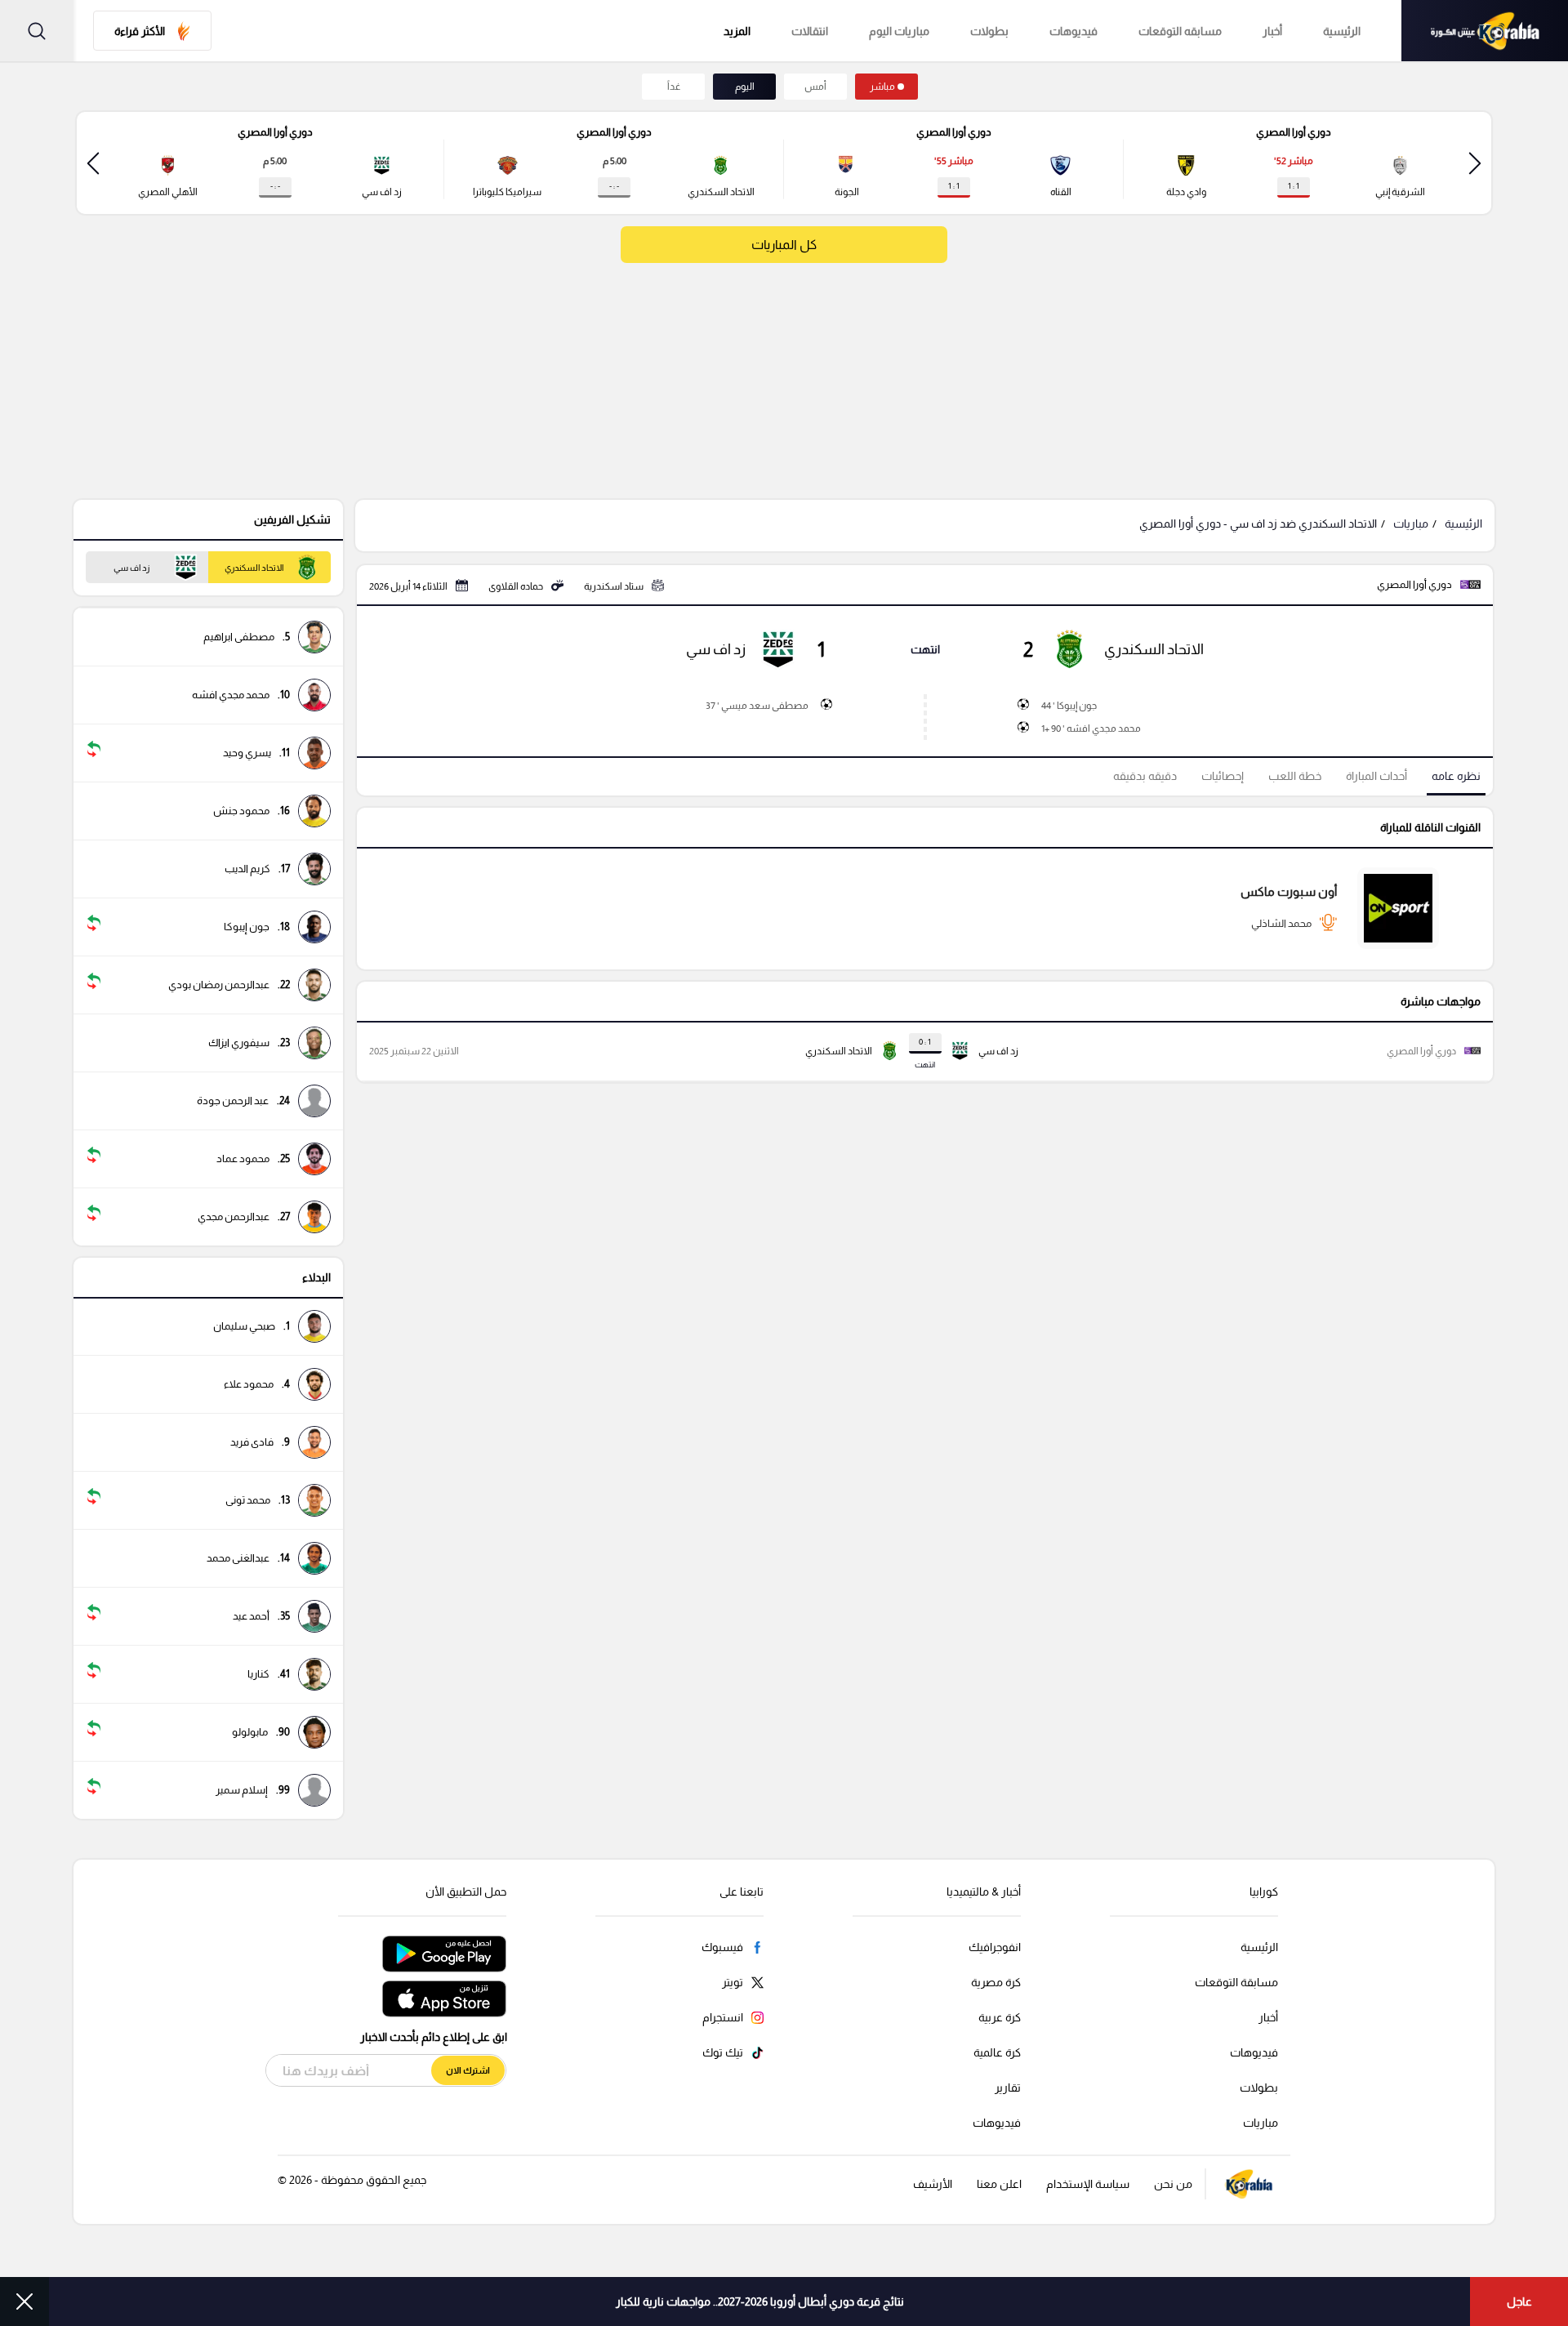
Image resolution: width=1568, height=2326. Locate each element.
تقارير (1008, 2088)
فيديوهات (1074, 31)
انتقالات (810, 31)
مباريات (1411, 524)
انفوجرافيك (995, 1947)
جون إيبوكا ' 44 (1069, 706)
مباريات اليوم (899, 31)
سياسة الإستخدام (1088, 2184)
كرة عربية (1000, 2017)
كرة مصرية (996, 1982)
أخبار (1272, 31)
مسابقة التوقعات (1236, 1982)
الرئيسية (1342, 31)
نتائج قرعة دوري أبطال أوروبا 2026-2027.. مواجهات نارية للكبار (760, 2301)
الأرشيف (933, 2184)
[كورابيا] (1485, 31)
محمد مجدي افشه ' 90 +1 (1091, 729)
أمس (815, 87)
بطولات (989, 31)
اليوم (745, 87)
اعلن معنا (999, 2184)
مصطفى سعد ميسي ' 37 (757, 706)
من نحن (1173, 2184)
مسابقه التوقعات (1180, 31)
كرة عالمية (997, 2052)
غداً (674, 87)
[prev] (1475, 163)
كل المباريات (784, 245)
